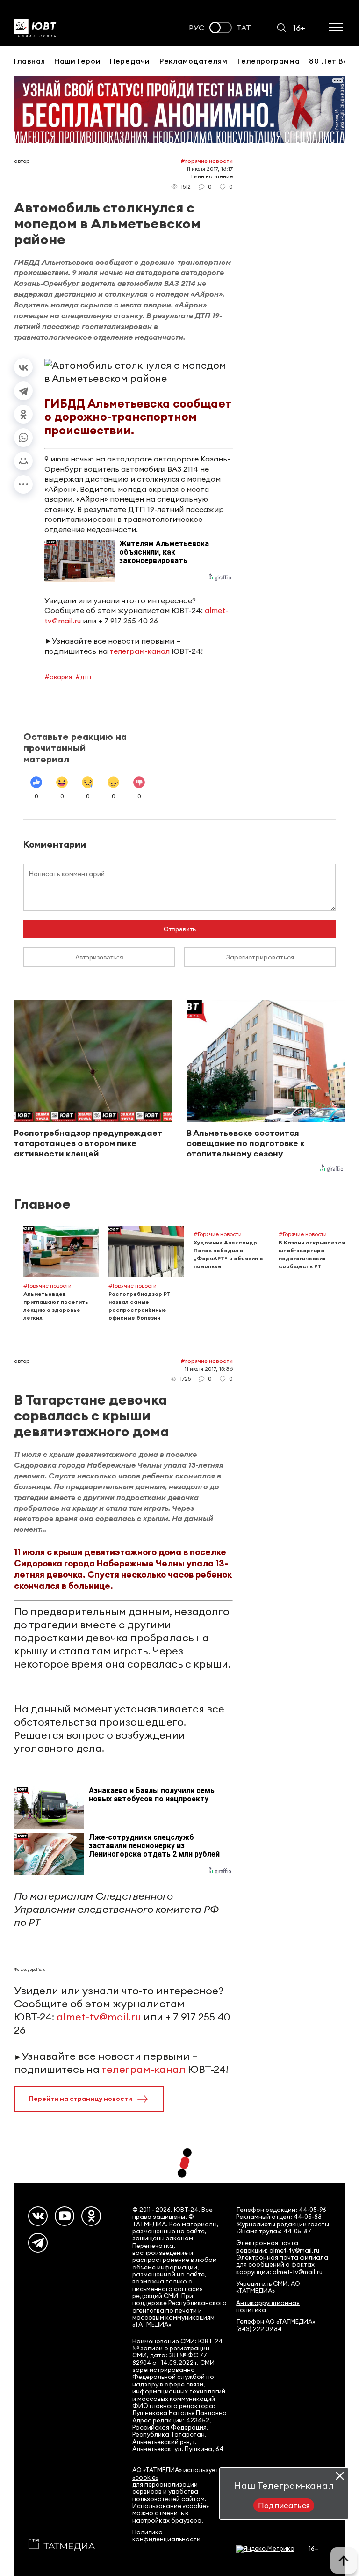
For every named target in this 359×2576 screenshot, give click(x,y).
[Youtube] (65, 2216)
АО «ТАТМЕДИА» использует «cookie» (176, 2474)
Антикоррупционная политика (268, 2306)
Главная (29, 61)
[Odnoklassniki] (91, 2216)
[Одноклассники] (23, 414)
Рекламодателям (193, 61)
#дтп (83, 677)
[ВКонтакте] (23, 367)
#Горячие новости (207, 161)
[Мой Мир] (23, 461)
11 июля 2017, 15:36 (209, 1369)
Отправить (180, 929)
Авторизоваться (99, 957)
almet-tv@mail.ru (99, 2017)
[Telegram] (23, 391)
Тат (244, 28)
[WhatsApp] (23, 438)
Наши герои (77, 61)
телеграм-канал (140, 651)
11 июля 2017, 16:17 (210, 169)
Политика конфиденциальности (166, 2536)
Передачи (130, 61)
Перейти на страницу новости (81, 2099)
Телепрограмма (268, 61)
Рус (197, 28)
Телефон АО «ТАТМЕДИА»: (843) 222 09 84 (276, 2325)
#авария (58, 677)
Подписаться (284, 2505)
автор (22, 161)
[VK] (38, 2216)
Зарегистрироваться (260, 957)
